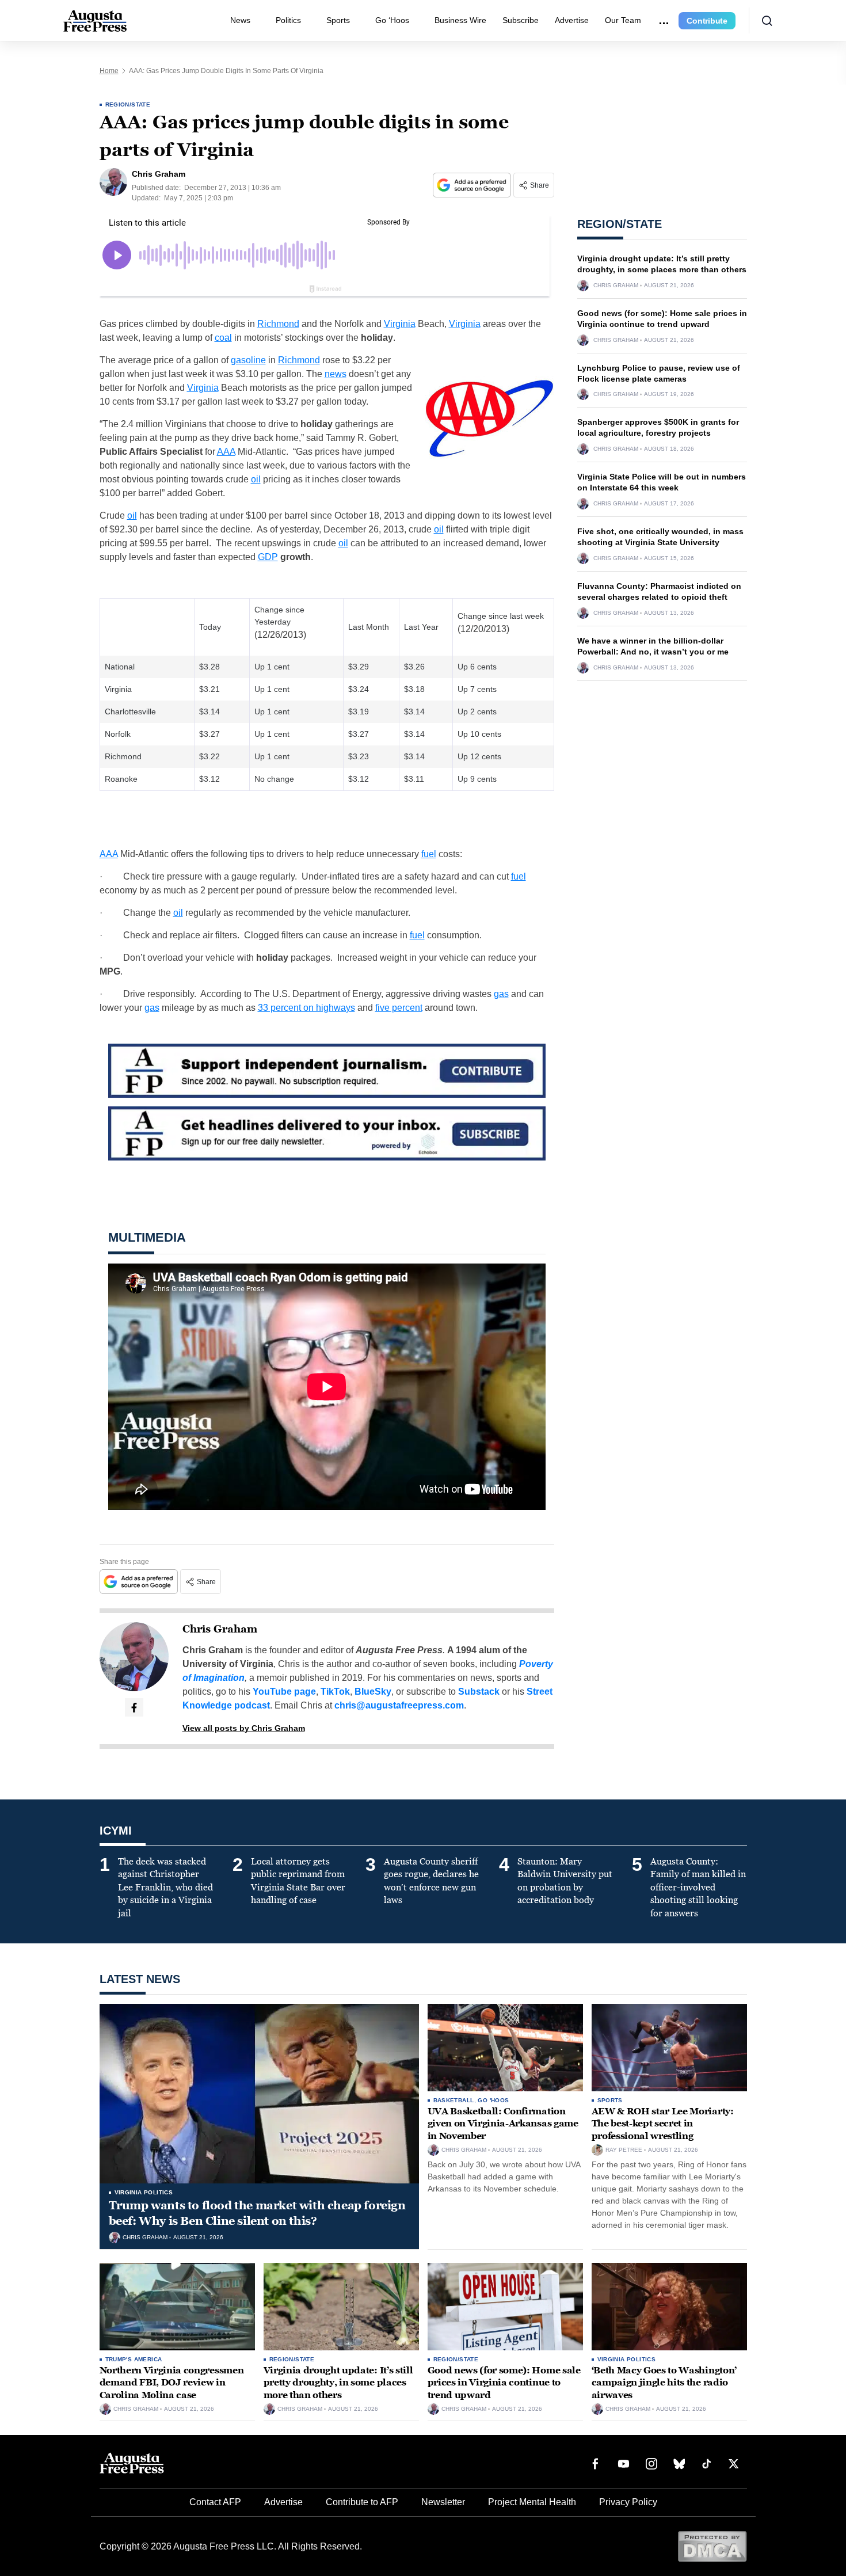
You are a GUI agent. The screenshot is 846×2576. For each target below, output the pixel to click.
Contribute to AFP (362, 2502)
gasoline (248, 360)
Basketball (454, 2100)
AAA (226, 452)
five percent (399, 1008)
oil (256, 479)
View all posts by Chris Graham (244, 1728)
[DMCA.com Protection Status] (712, 2546)
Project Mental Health (532, 2502)
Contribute (707, 21)
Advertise (572, 20)
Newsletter (443, 2502)
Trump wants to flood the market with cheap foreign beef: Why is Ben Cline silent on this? (257, 2213)
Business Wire (460, 20)
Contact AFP (215, 2502)
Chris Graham (220, 1629)
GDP (268, 557)
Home (109, 71)
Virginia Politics (144, 2192)
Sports (338, 20)
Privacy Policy (628, 2502)
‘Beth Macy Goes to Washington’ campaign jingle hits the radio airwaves (664, 2383)
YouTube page (284, 1692)
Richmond (278, 324)
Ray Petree (624, 2150)
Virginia (400, 324)
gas (501, 994)
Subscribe (521, 20)
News (240, 20)
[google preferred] (473, 185)
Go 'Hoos (493, 2100)
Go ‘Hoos (392, 20)
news (336, 374)
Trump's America (134, 2359)
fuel (429, 854)
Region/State (128, 104)
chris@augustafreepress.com (399, 1705)
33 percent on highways (306, 1008)
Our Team (623, 20)
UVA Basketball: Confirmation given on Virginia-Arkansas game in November (503, 2124)
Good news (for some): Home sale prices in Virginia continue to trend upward (504, 2383)
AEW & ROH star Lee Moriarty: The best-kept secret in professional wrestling (663, 2124)
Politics (288, 20)
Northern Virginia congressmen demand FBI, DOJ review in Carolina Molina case (172, 2383)
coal (223, 338)
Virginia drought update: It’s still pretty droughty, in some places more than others (338, 2383)
